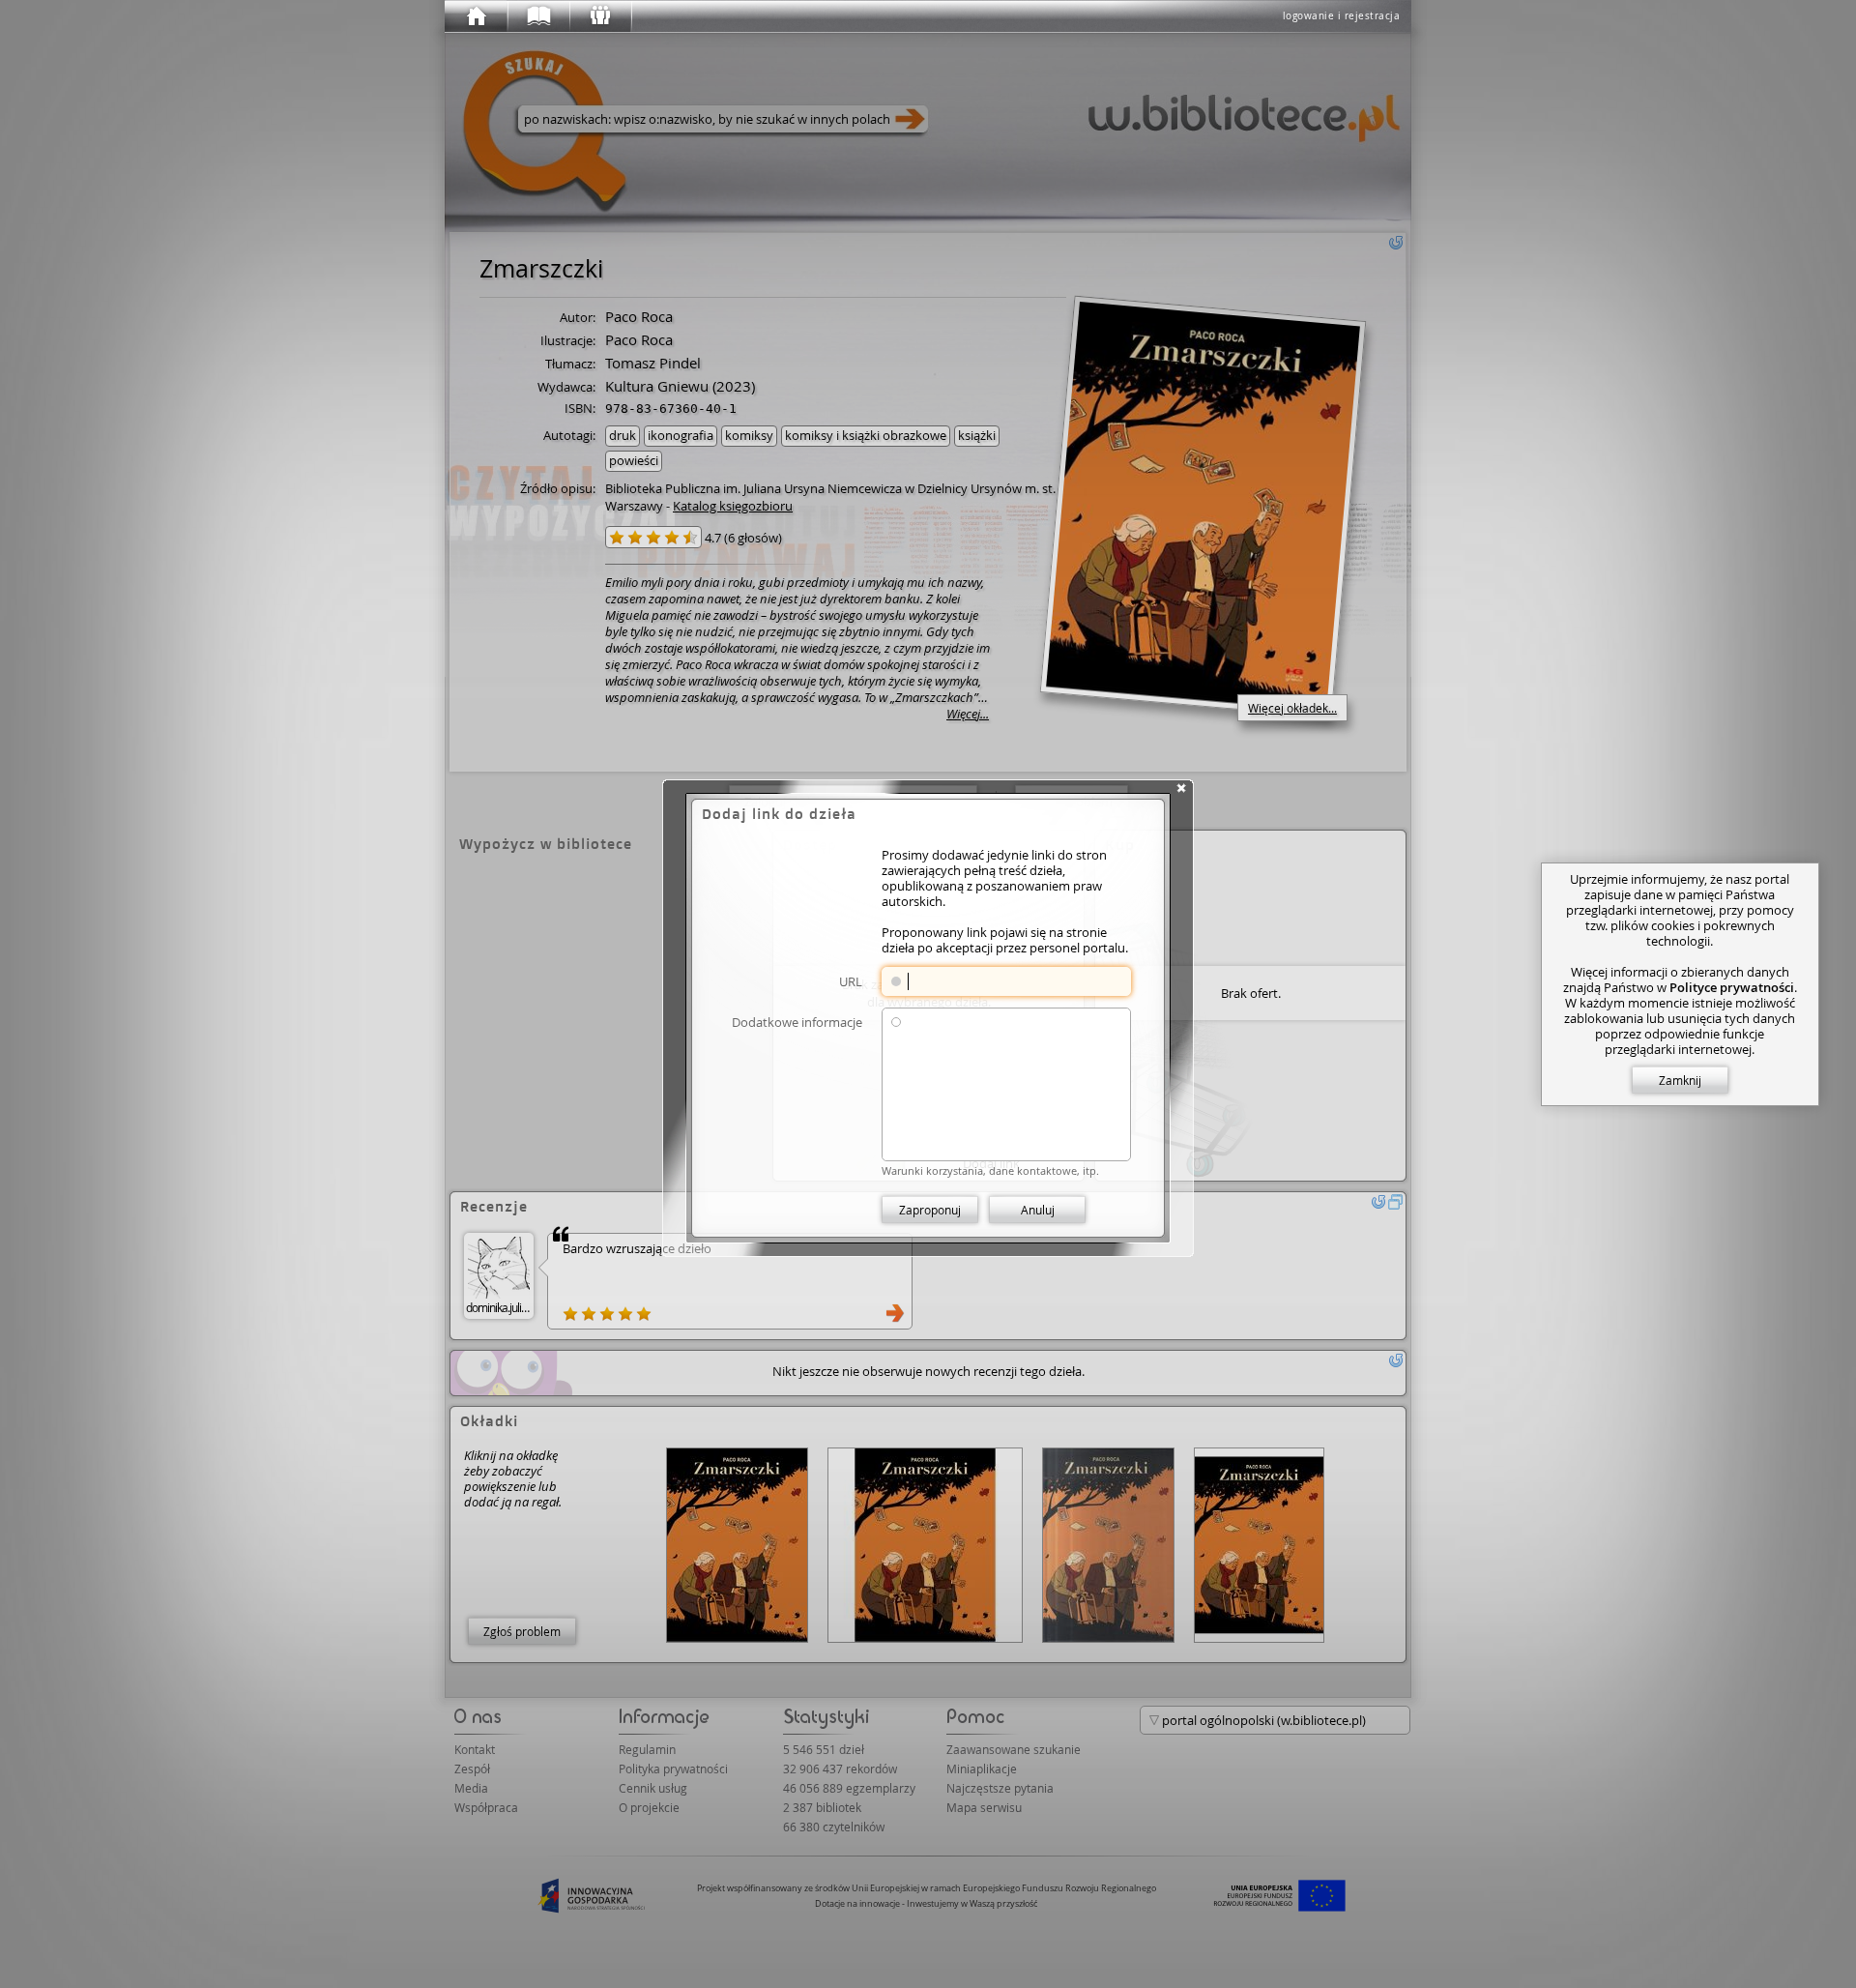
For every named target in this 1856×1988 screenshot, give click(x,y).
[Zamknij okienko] (1181, 788)
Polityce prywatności (1732, 987)
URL (851, 981)
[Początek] (476, 16)
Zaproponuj (930, 1210)
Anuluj (1038, 1210)
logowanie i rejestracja (1342, 16)
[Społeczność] (599, 16)
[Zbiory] (537, 16)
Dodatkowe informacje (797, 1022)
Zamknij (1680, 1080)
